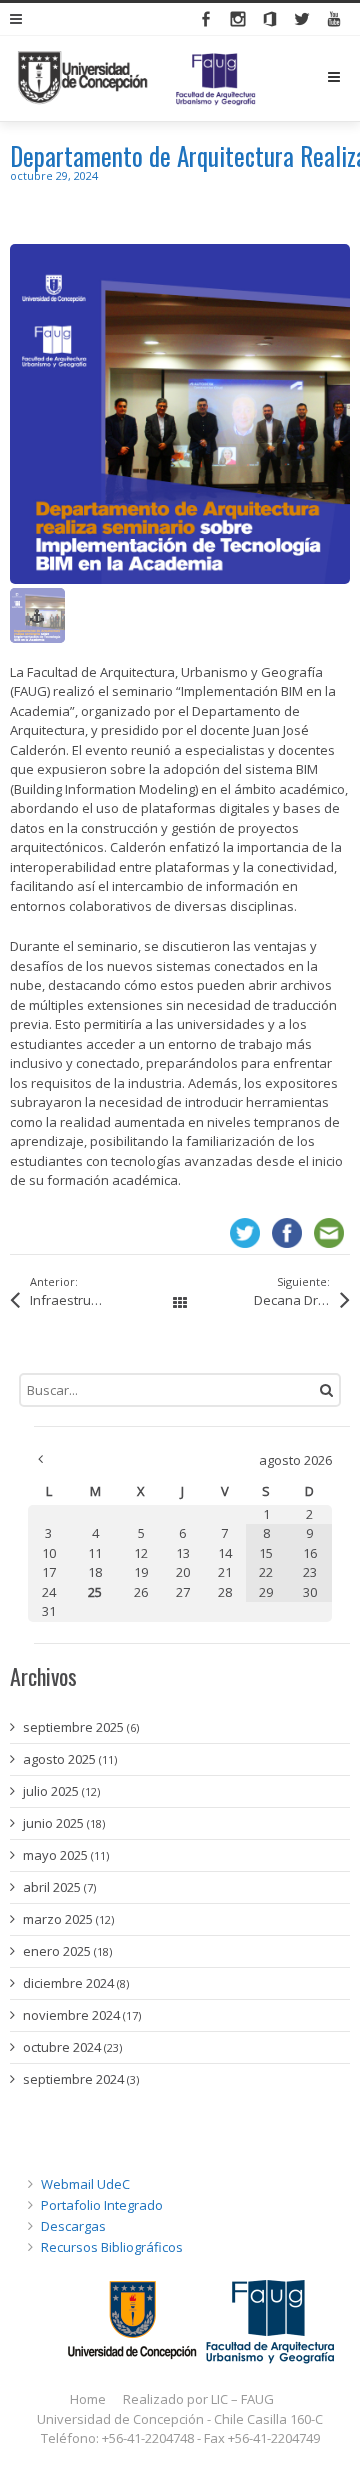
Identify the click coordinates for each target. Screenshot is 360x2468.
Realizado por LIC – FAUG (198, 2399)
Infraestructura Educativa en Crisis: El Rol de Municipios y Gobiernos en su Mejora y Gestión (88, 1300)
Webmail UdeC (85, 2184)
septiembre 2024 (73, 2079)
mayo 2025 (55, 1855)
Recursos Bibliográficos (112, 2247)
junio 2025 (53, 1823)
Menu (349, 77)
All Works (180, 1304)
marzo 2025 (58, 1919)
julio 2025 (51, 1791)
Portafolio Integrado (102, 2205)
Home (88, 2399)
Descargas (73, 2226)
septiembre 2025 (73, 1727)
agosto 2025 (59, 1759)
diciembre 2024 (68, 1983)
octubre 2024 (62, 2047)
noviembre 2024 (71, 2015)
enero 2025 (57, 1951)
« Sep (40, 1459)
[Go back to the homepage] (136, 78)
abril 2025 (52, 1887)
